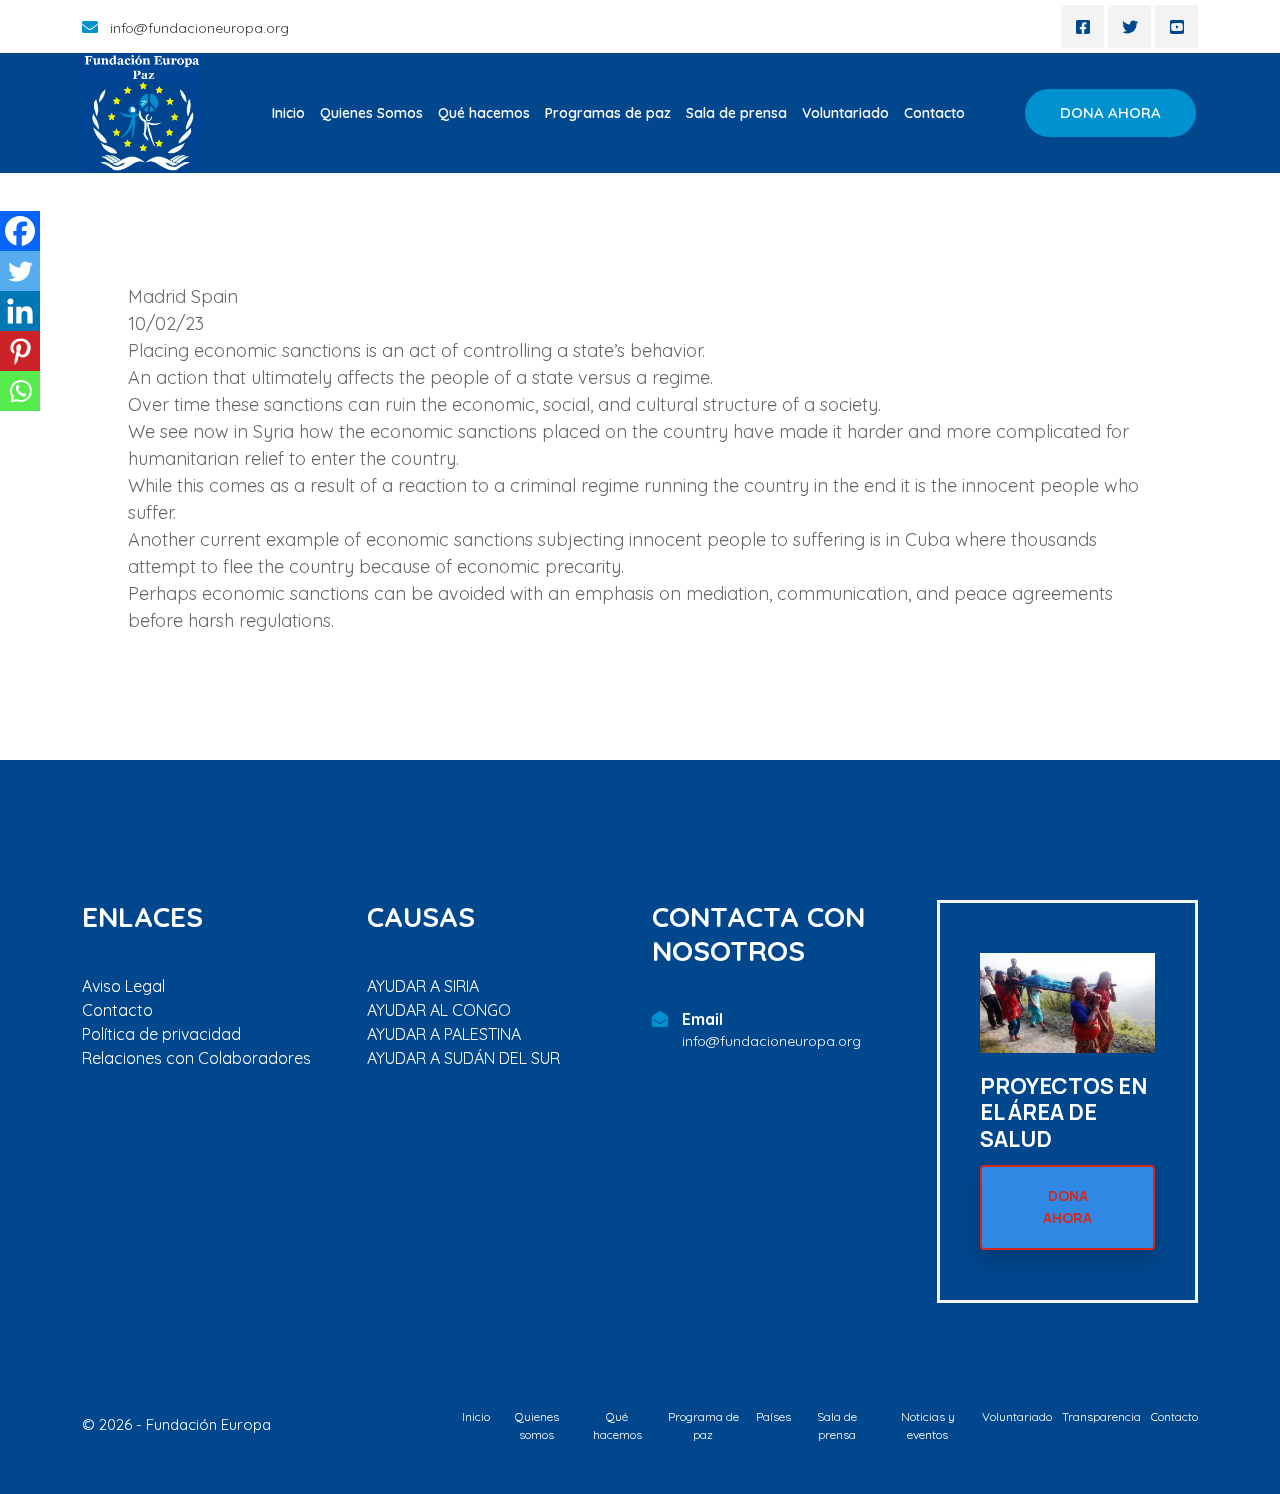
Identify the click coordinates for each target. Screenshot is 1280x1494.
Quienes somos (537, 1425)
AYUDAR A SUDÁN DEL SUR (463, 1058)
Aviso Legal (123, 986)
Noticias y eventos (928, 1425)
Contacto (934, 113)
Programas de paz (608, 113)
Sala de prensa (736, 113)
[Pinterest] (20, 351)
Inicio (288, 113)
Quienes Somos (371, 113)
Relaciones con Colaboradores (196, 1058)
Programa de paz (703, 1425)
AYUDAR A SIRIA (423, 986)
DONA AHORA (1110, 112)
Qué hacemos (484, 113)
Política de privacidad (161, 1034)
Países (773, 1416)
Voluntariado (845, 113)
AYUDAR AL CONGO (439, 1010)
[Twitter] (20, 271)
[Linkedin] (20, 311)
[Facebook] (20, 231)
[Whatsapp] (20, 391)
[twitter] (1129, 26)
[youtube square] (1176, 26)
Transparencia (1101, 1416)
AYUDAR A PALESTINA (444, 1034)
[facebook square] (1082, 26)
